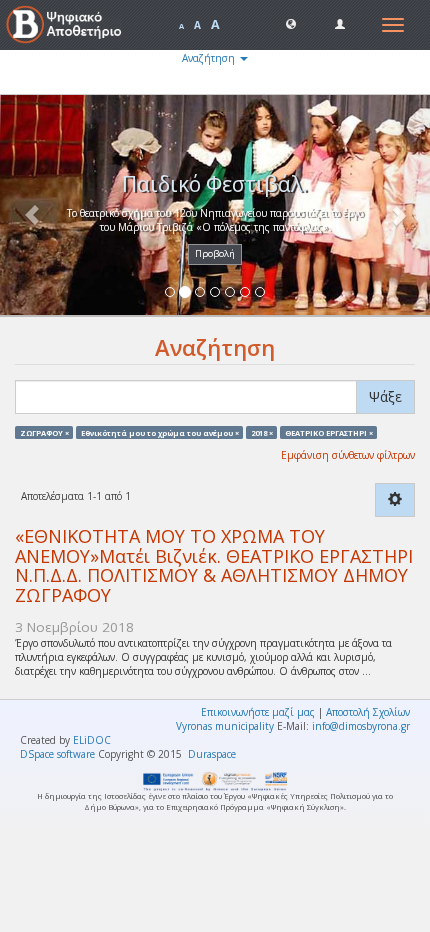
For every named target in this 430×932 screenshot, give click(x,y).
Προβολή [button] (215, 253)
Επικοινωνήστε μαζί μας (258, 712)
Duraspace (212, 754)
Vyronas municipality (225, 726)
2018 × (262, 432)
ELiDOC (92, 740)
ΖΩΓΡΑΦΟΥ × (44, 432)
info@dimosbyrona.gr (361, 726)
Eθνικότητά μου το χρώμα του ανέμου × (160, 432)
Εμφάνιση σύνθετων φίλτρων (348, 455)
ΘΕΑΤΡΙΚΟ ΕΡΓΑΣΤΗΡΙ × (329, 432)
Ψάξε (385, 396)
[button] (291, 23)
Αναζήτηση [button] (210, 58)
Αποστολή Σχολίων (368, 712)
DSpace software (57, 754)
